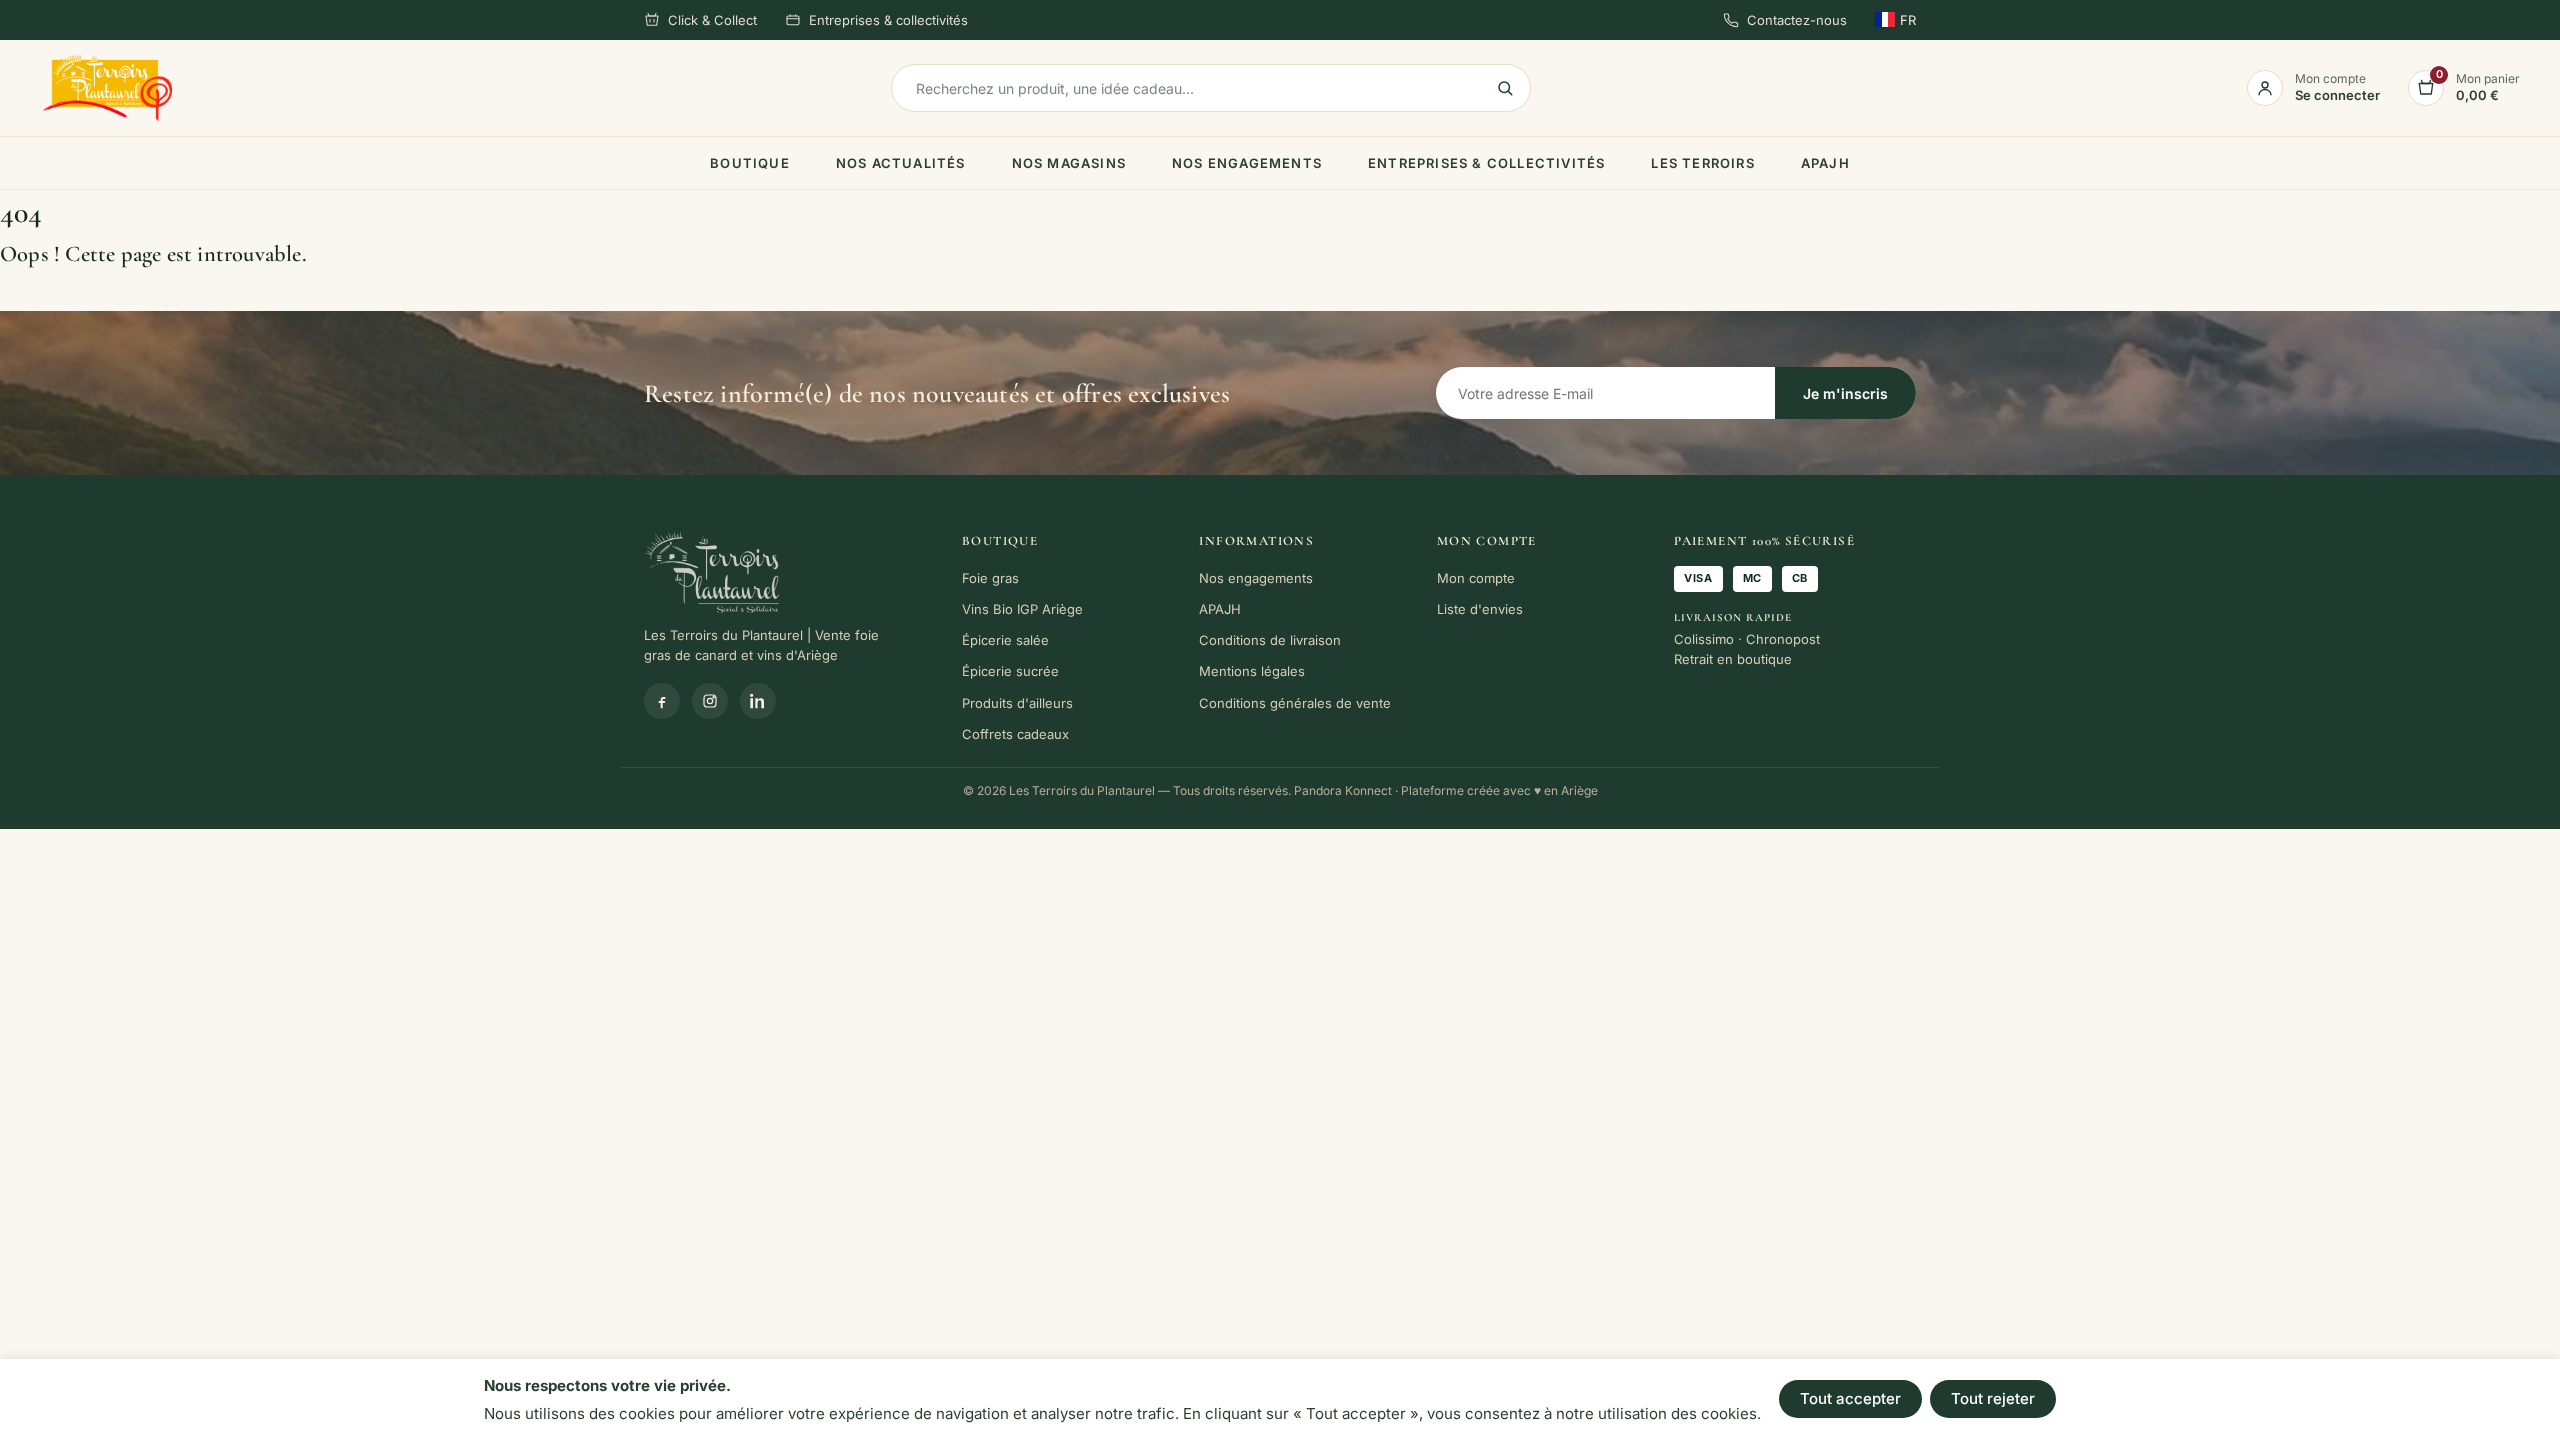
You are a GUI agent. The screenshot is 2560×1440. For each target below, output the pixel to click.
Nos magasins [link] (1069, 163)
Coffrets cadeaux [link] (1015, 734)
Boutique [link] (750, 163)
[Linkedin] (758, 701)
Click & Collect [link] (712, 20)
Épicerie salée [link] (1005, 640)
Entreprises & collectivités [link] (888, 20)
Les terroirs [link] (1702, 163)
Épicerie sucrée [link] (1010, 671)
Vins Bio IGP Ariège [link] (1022, 609)
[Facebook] (662, 701)
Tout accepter (1850, 1398)
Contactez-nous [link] (1797, 20)
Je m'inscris (1845, 393)
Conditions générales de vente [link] (1295, 703)
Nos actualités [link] (901, 163)
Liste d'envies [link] (1480, 609)
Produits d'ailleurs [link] (1017, 703)
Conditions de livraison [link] (1270, 640)
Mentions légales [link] (1252, 671)
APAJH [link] (1825, 163)
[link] (107, 88)
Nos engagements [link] (1247, 163)
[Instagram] (710, 701)
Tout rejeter (1993, 1398)
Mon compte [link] (1476, 578)
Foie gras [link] (990, 578)
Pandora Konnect (1343, 790)
